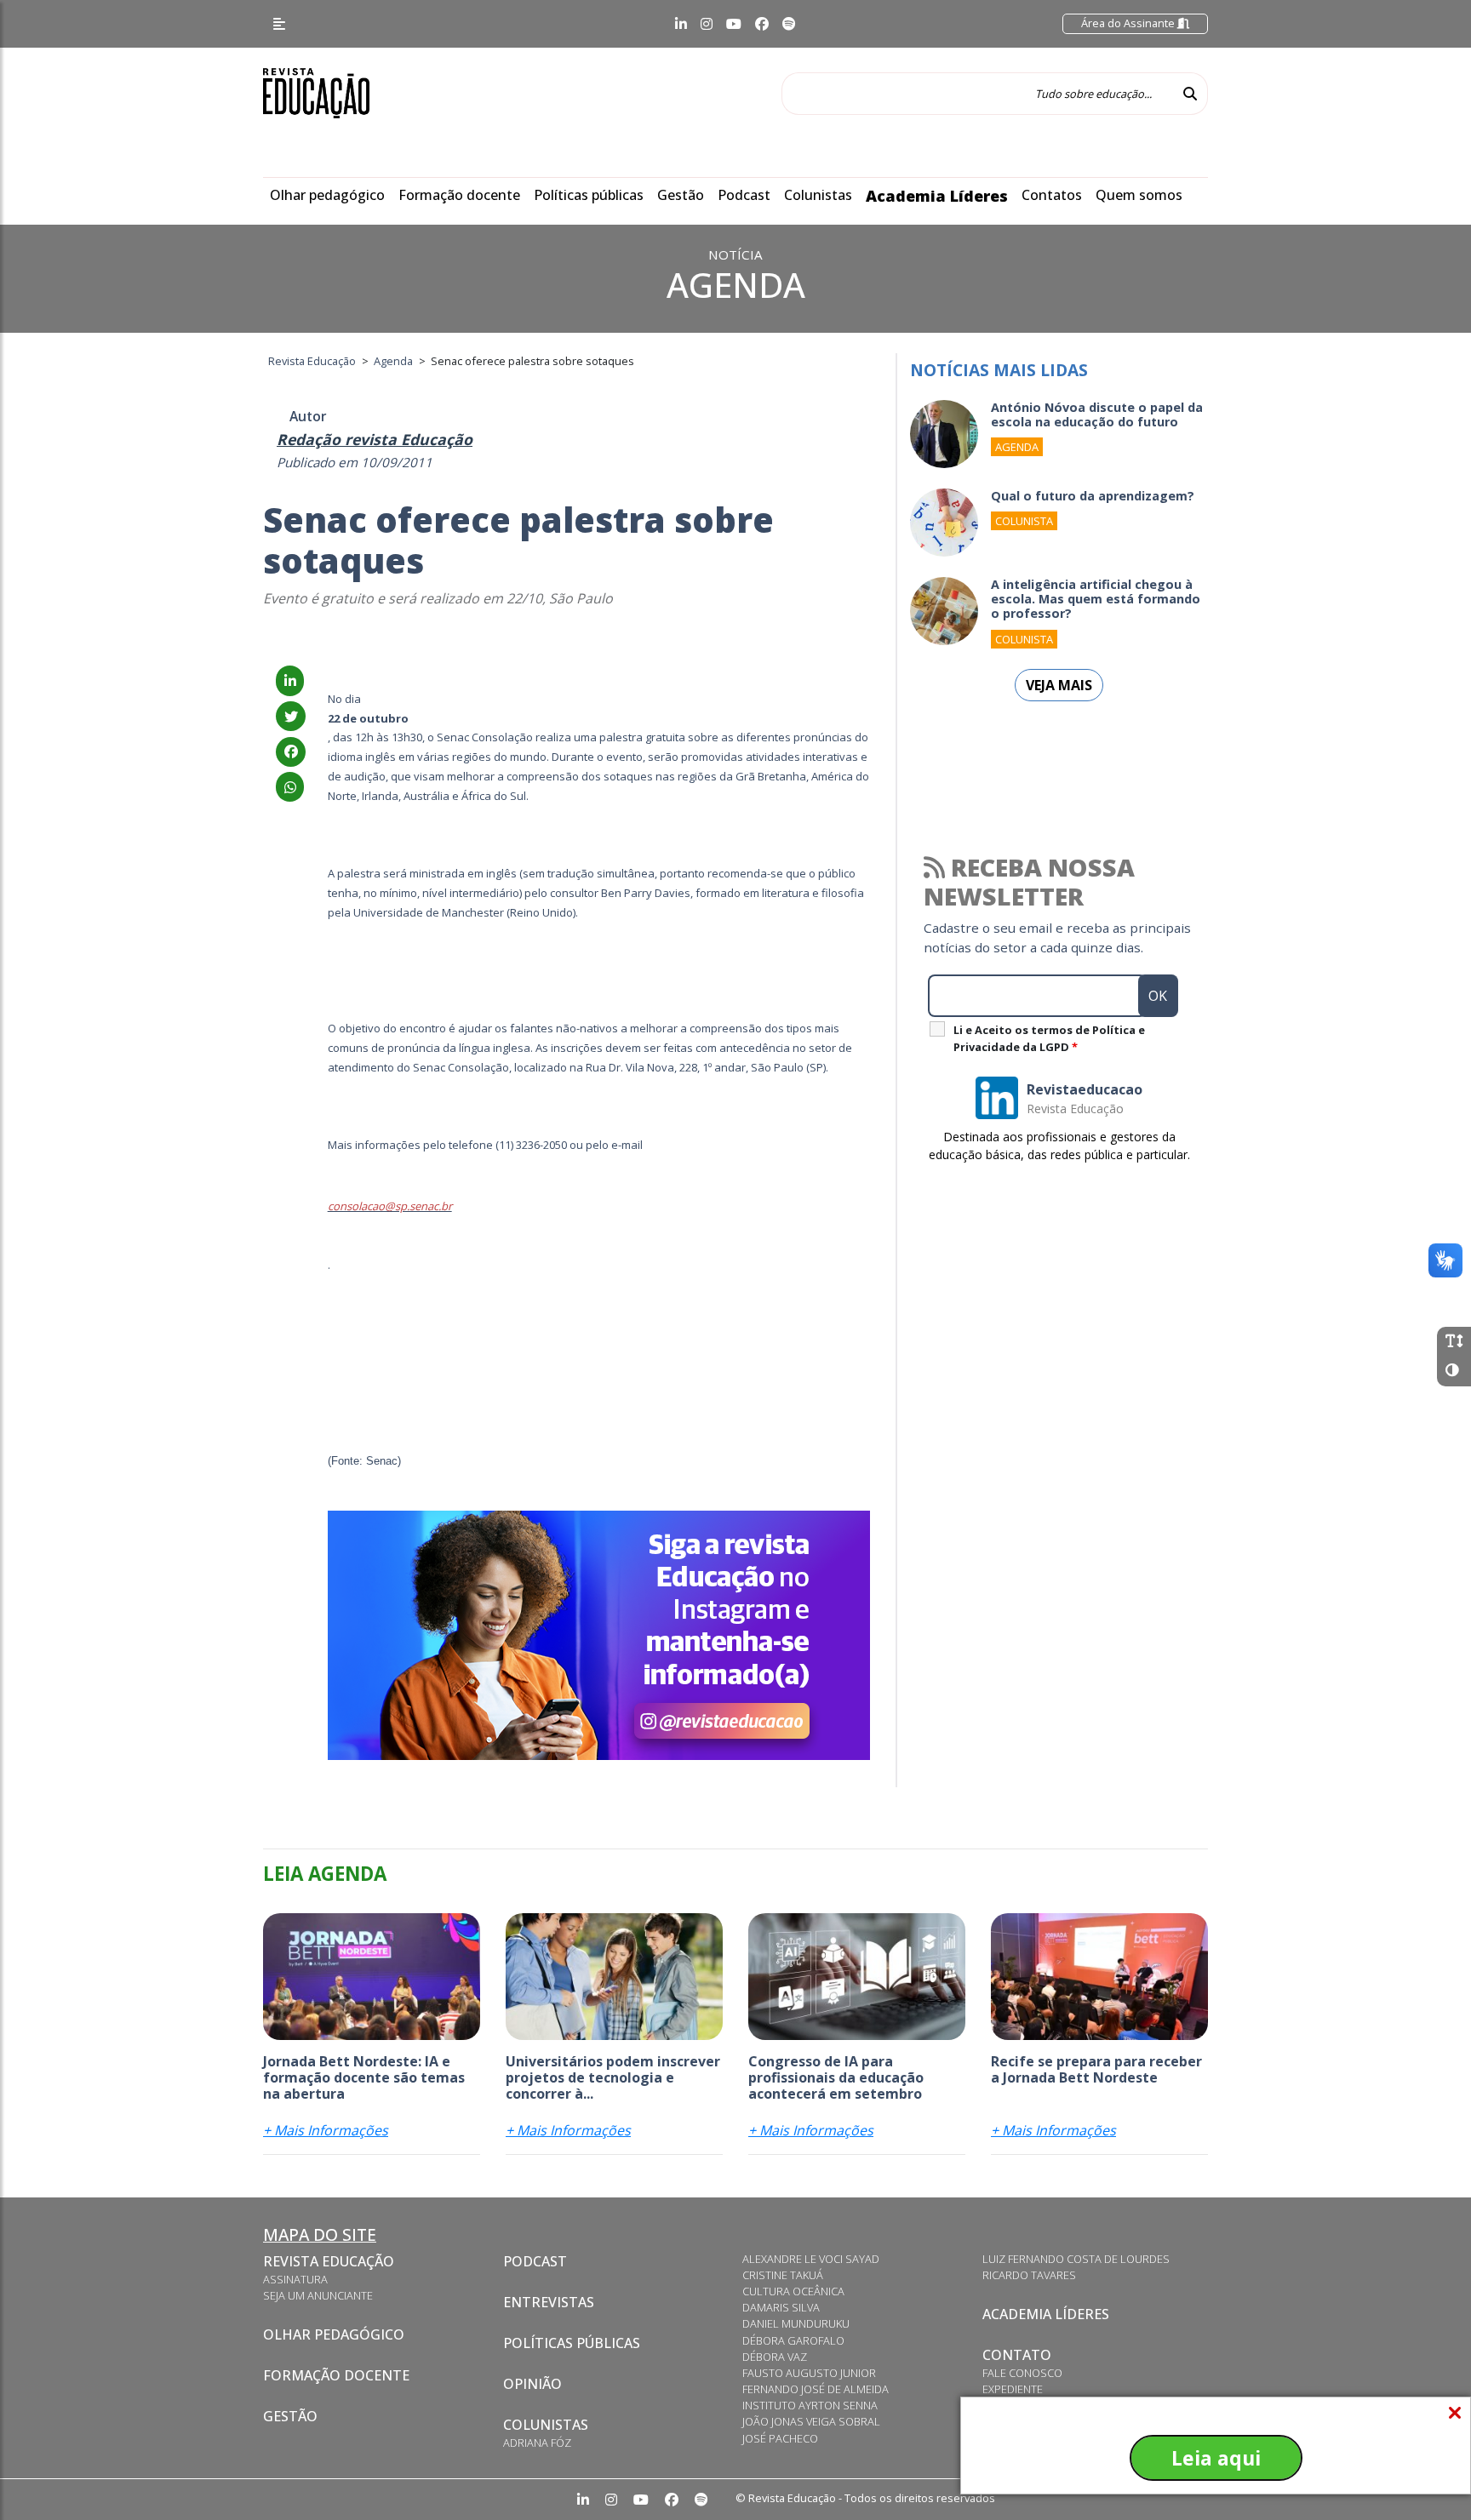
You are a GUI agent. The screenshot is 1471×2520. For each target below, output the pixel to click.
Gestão (681, 195)
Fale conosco (1022, 2373)
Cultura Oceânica (793, 2291)
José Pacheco (780, 2438)
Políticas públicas (589, 195)
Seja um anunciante (318, 2295)
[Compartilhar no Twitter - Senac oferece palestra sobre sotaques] (291, 717)
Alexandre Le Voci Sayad (811, 2259)
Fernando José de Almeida (816, 2389)
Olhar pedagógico (327, 195)
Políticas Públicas (572, 2343)
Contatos (1052, 195)
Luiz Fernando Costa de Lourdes (1076, 2259)
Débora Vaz (775, 2357)
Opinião (532, 2384)
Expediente (1013, 2389)
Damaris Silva (781, 2307)
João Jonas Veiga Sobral (811, 2421)
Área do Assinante (1129, 23)
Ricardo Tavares (1029, 2275)
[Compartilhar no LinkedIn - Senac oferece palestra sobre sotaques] (290, 681)
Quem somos (1139, 195)
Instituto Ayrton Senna (810, 2405)
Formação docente (459, 195)
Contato (1017, 2355)
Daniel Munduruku (796, 2323)
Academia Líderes (937, 196)
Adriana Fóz (537, 2443)
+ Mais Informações (326, 2130)
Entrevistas (549, 2302)
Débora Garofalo (793, 2340)
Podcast (744, 195)
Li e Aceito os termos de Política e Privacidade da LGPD (1049, 1038)
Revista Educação (329, 2261)
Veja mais (1059, 685)
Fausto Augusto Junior (809, 2373)
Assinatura (295, 2279)
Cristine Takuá (783, 2275)
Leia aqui (1216, 2458)
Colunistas (818, 195)
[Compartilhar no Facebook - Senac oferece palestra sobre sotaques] (291, 751)
